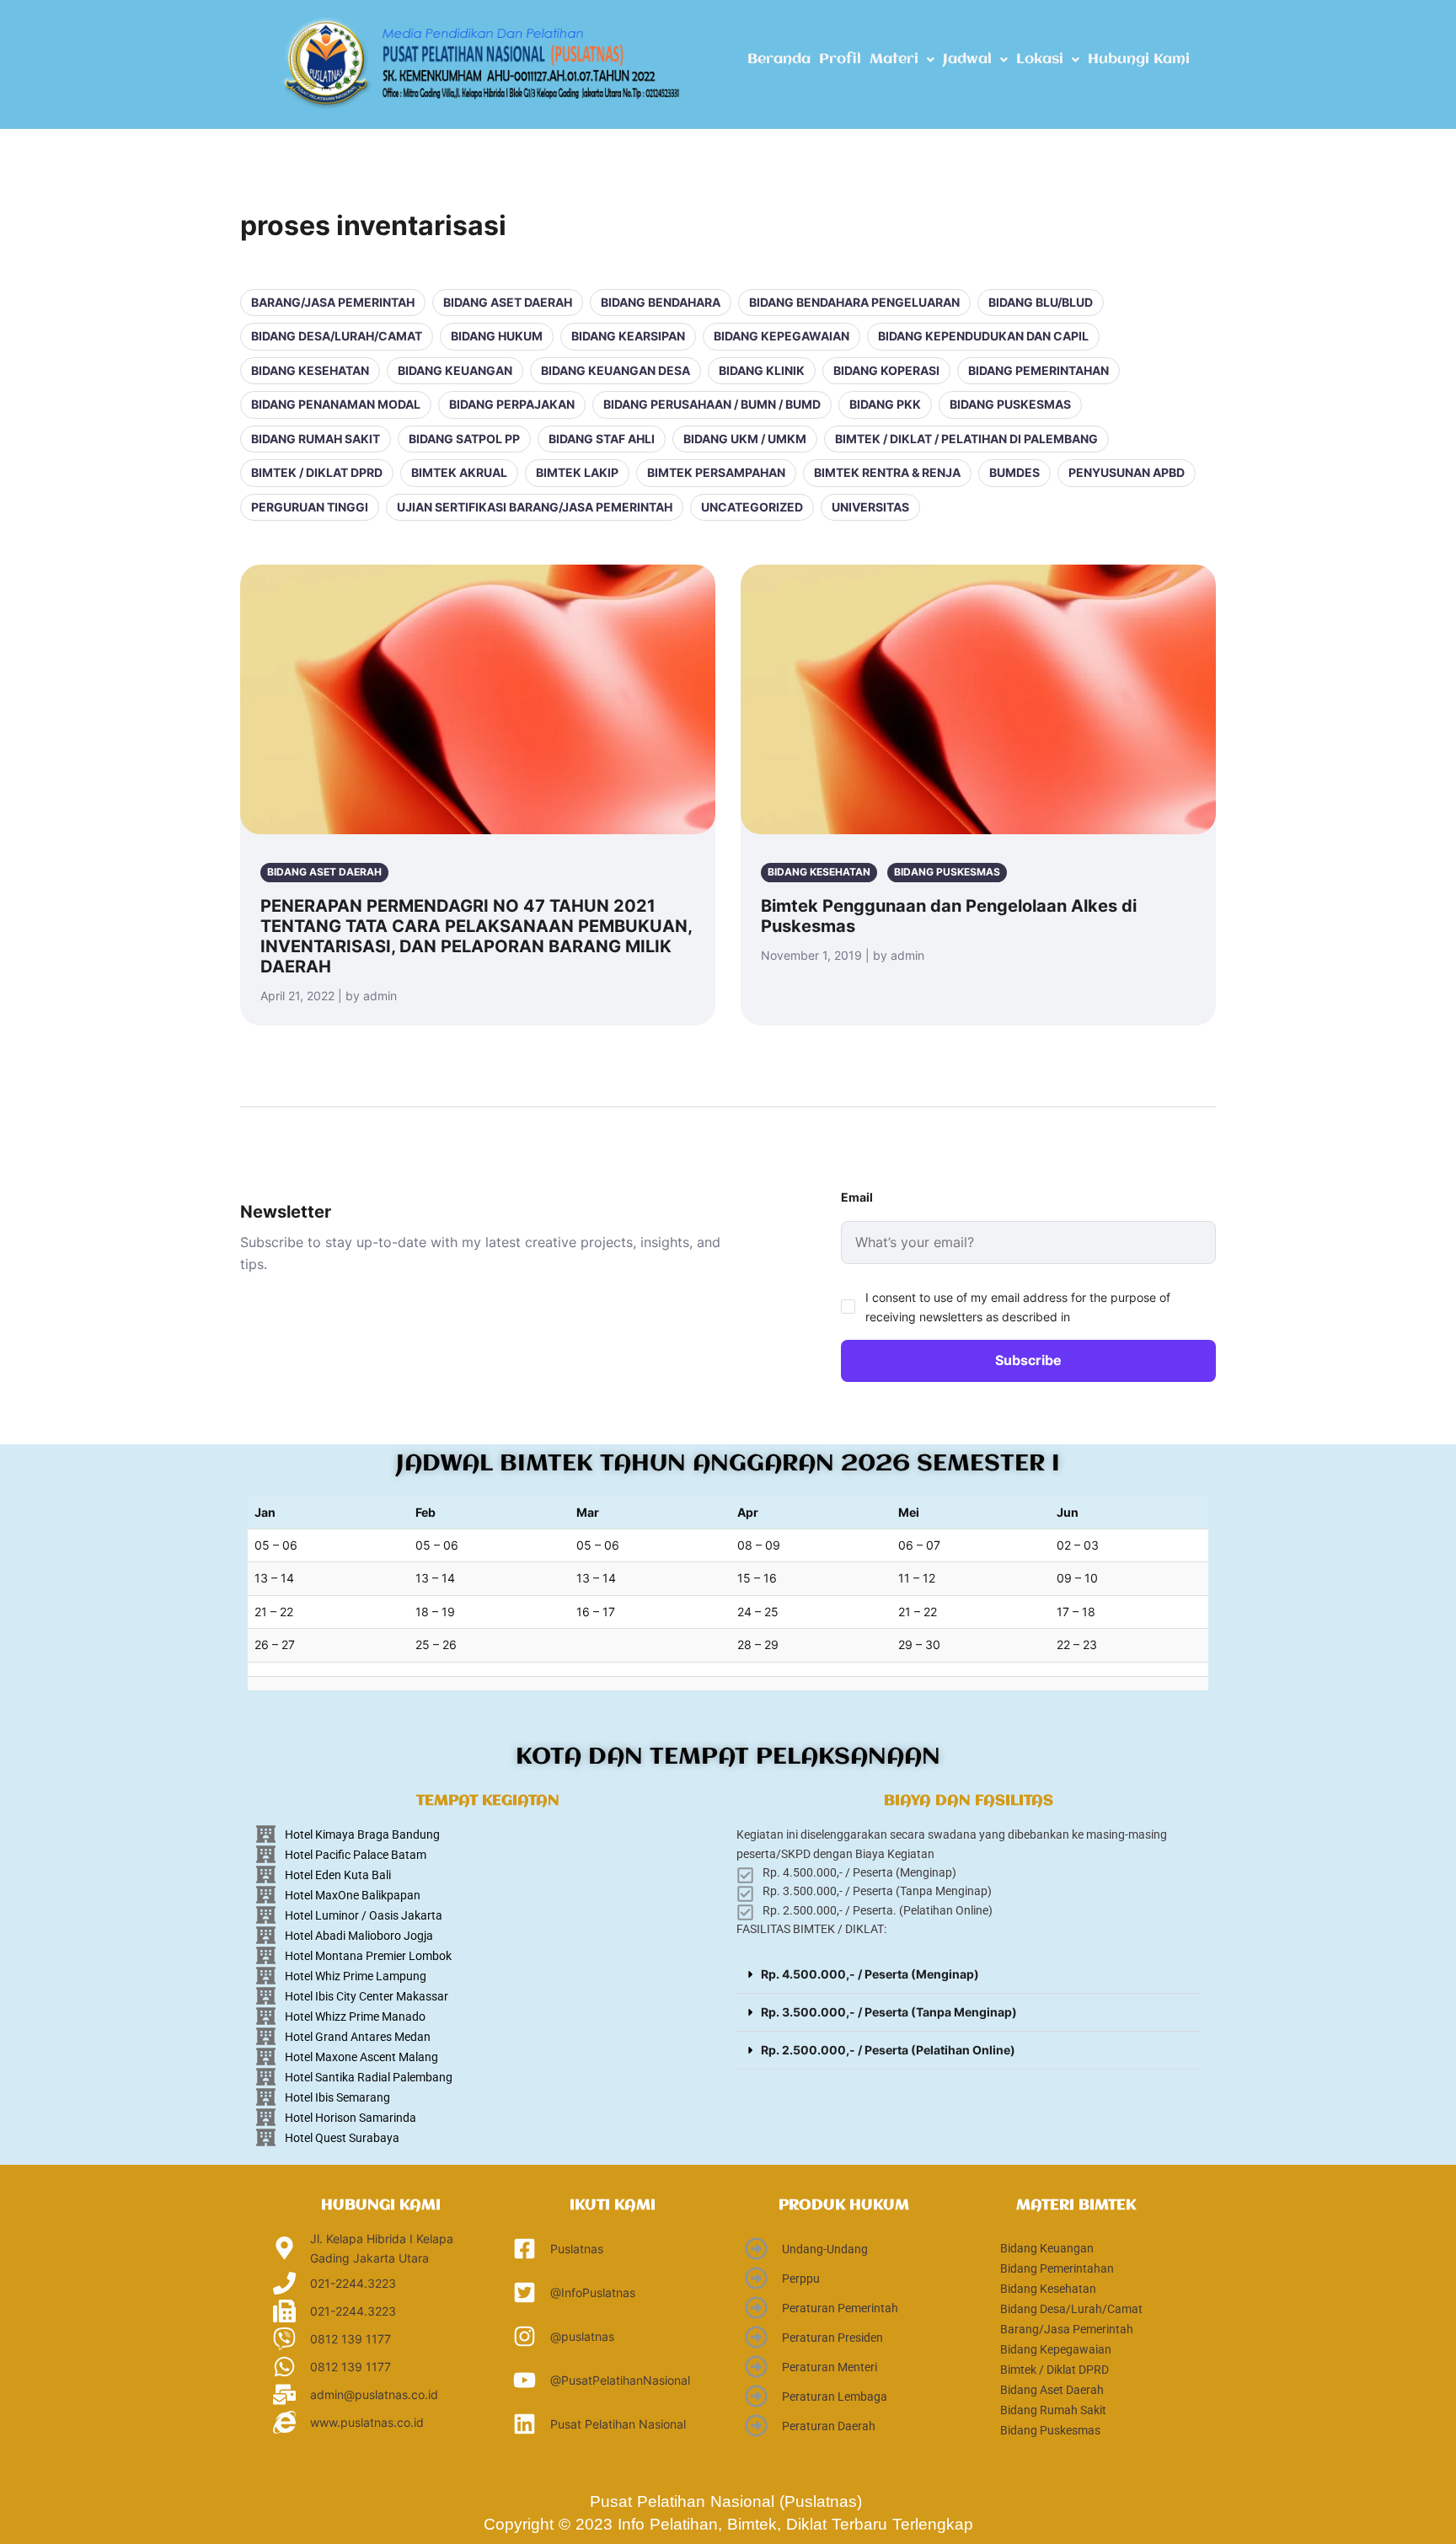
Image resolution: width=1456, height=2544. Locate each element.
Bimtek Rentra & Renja (887, 472)
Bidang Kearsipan (628, 336)
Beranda (779, 59)
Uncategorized (752, 507)
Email (857, 1197)
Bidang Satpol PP (464, 439)
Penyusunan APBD (1127, 472)
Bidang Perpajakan (512, 404)
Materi (894, 59)
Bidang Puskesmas (1010, 404)
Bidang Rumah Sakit (316, 439)
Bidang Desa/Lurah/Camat (337, 336)
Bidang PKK (885, 404)
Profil (840, 59)
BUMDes (1014, 472)
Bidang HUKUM (497, 336)
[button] (902, 60)
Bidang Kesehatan (310, 370)
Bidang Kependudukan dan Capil (983, 336)
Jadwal (967, 59)
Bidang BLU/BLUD (1041, 302)
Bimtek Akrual (459, 472)
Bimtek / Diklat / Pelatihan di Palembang (966, 439)
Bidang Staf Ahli (602, 439)
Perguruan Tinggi (310, 507)
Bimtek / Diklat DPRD (317, 472)
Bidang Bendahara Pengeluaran (854, 302)
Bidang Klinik (762, 370)
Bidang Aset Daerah (508, 302)
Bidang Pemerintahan (1038, 370)
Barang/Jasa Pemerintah (333, 302)
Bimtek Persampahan (716, 472)
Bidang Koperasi (886, 370)
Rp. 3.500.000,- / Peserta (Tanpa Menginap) (889, 2012)
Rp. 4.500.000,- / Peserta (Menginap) (870, 1974)
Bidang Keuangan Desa (616, 370)
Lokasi (1040, 59)
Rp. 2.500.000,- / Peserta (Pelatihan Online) (888, 2050)
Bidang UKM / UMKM (745, 439)
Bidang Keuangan (455, 370)
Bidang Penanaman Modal (336, 404)
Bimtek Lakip (577, 472)
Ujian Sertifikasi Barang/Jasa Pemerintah (535, 507)
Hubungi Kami (1139, 59)
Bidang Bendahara (661, 302)
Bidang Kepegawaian (782, 336)
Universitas (870, 507)
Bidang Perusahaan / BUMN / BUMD (712, 404)
